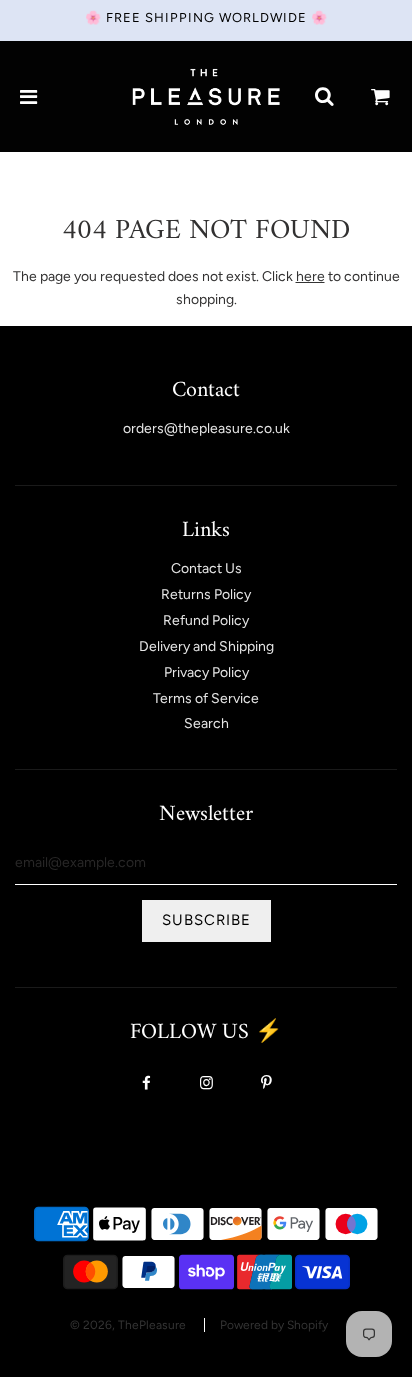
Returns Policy (206, 594)
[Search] (324, 97)
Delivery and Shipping (206, 646)
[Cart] (381, 97)
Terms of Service (206, 698)
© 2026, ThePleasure (128, 1325)
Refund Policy (206, 620)
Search (206, 723)
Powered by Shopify (274, 1325)
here (310, 276)
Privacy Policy (206, 672)
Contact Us (206, 568)
